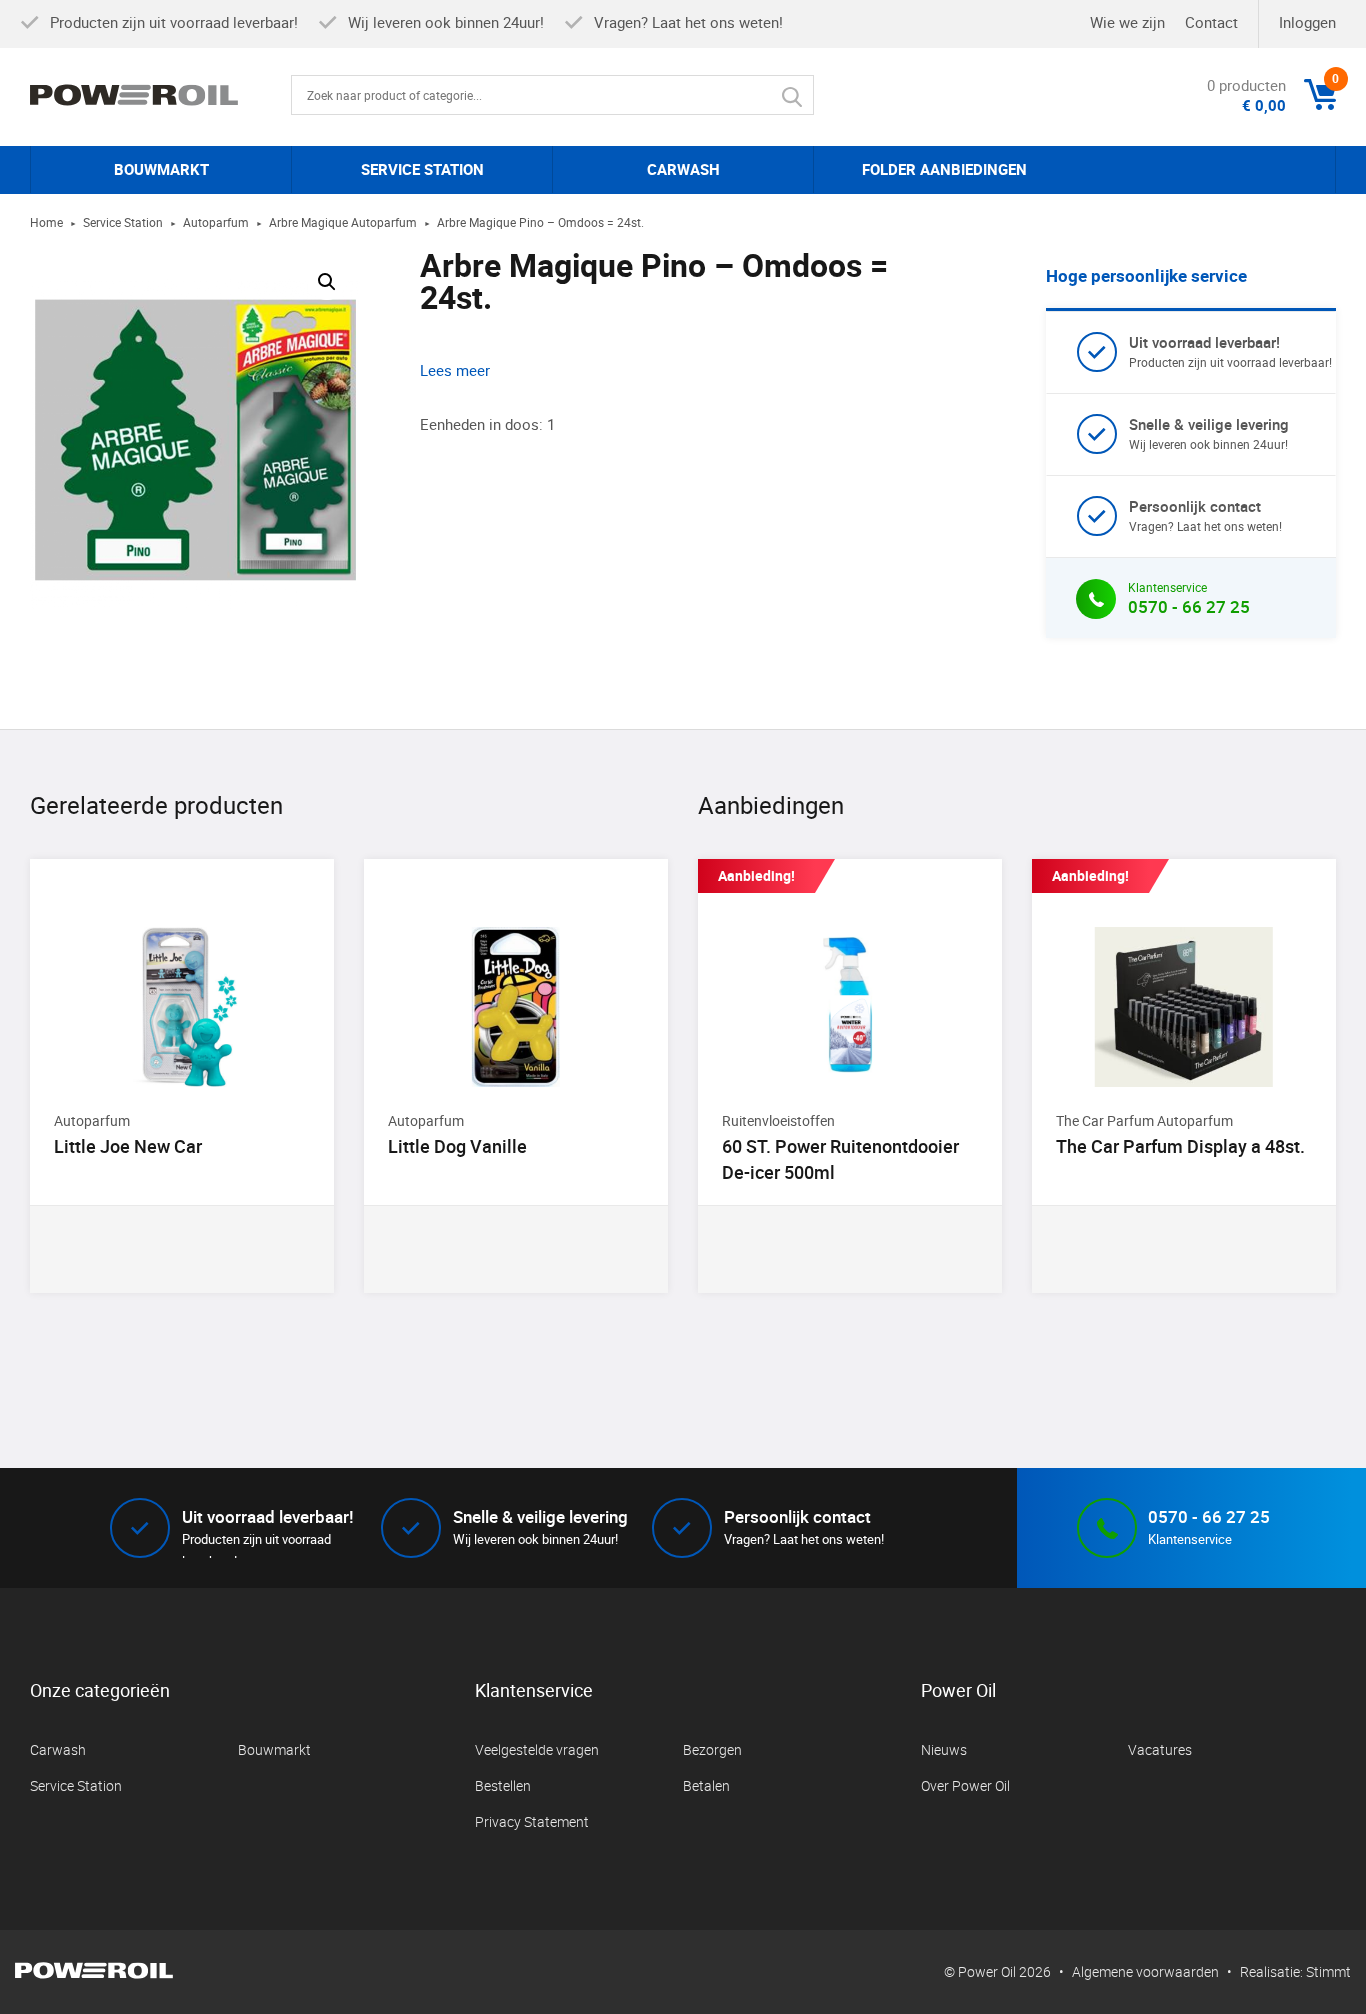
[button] (327, 282)
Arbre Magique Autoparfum (343, 222)
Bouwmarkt (274, 1749)
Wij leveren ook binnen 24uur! (1209, 433)
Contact (1211, 22)
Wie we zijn (1127, 22)
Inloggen (1307, 22)
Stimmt (1328, 1971)
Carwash (58, 1749)
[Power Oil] (160, 95)
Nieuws (944, 1749)
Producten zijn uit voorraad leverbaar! (1230, 351)
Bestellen (503, 1785)
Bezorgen (712, 1749)
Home (46, 222)
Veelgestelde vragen (537, 1749)
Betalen (706, 1785)
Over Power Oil (965, 1785)
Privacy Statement (532, 1821)
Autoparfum (216, 222)
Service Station (123, 222)
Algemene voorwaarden (1145, 1971)
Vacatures (1160, 1749)
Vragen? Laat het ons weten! (1205, 515)
